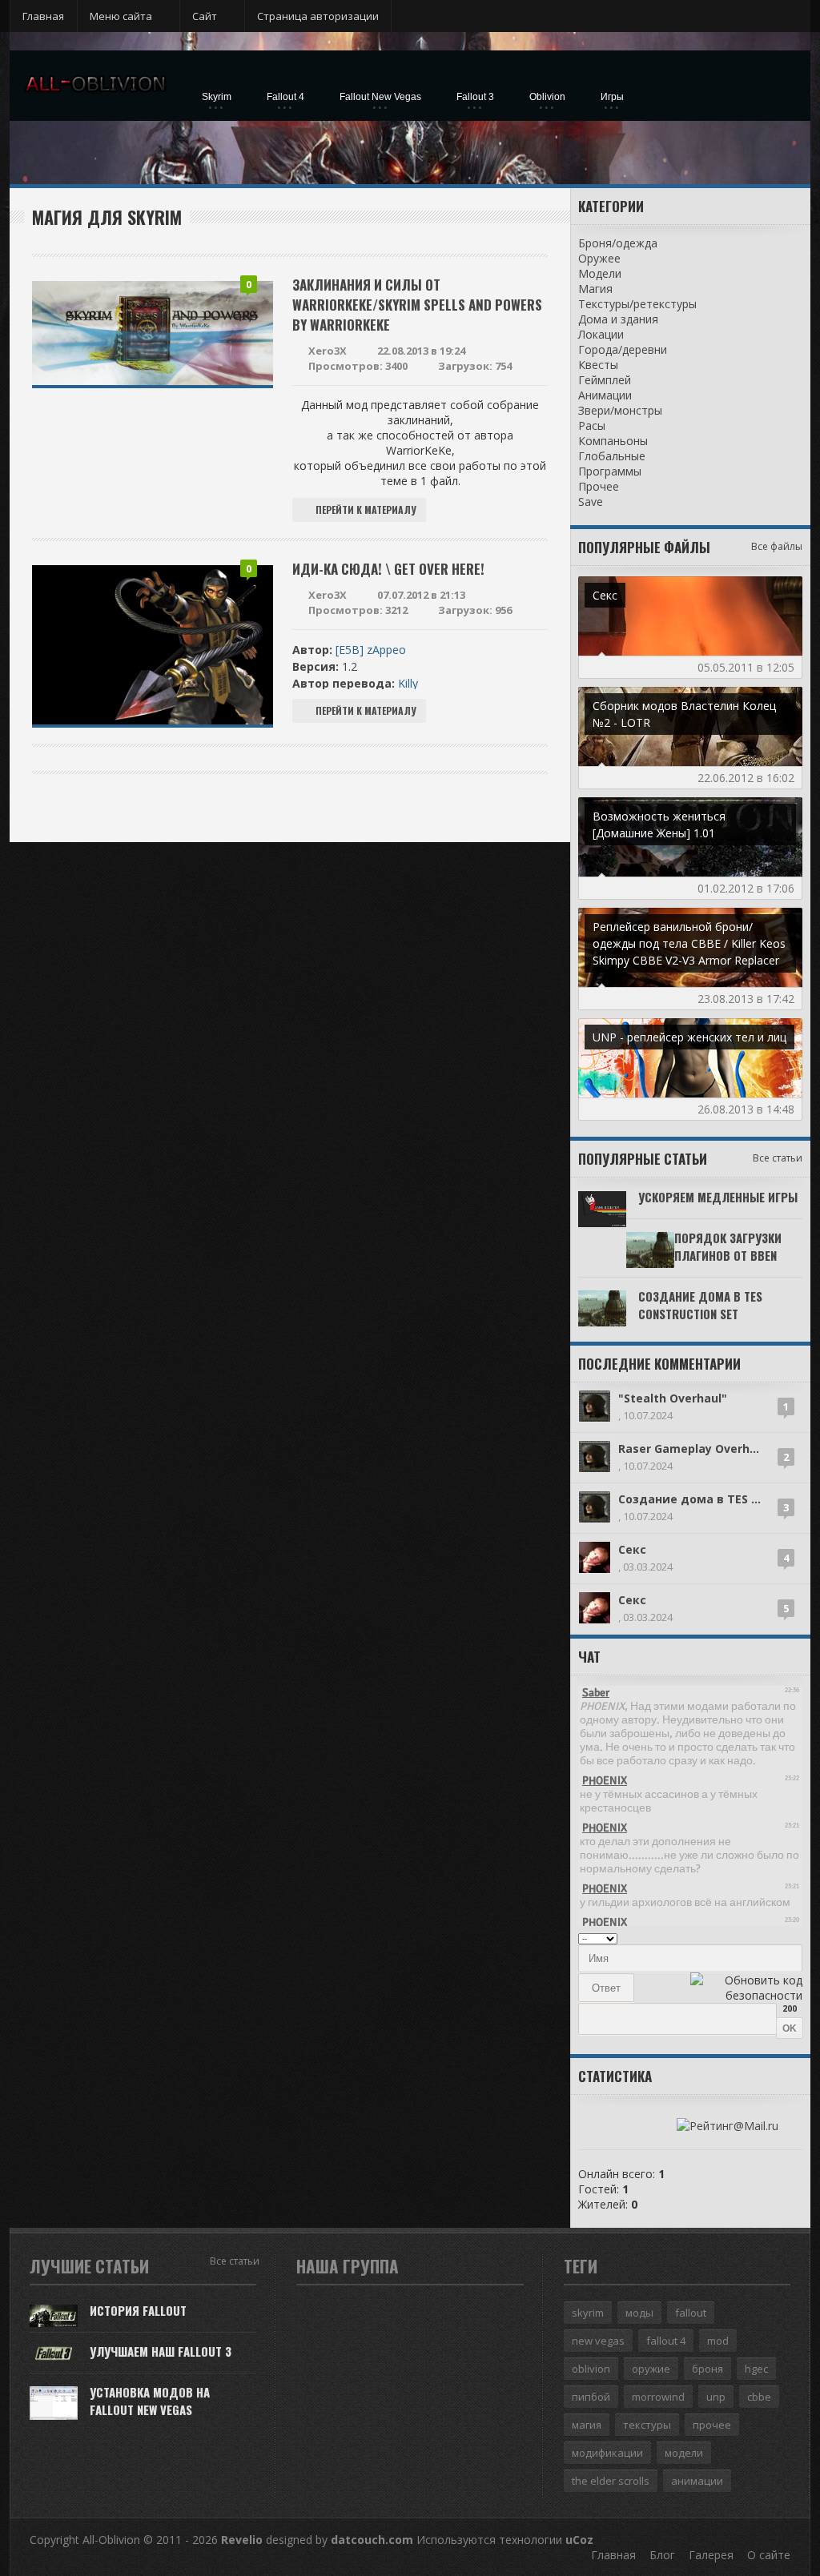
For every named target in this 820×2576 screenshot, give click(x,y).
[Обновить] (780, 1937)
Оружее (599, 258)
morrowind (658, 2397)
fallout (691, 2313)
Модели (600, 273)
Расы (592, 425)
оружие (651, 2369)
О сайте (769, 2555)
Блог (662, 2555)
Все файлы (777, 546)
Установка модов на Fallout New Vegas (150, 2401)
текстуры (647, 2425)
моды (639, 2313)
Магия (595, 289)
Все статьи (778, 1158)
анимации (697, 2481)
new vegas (598, 2341)
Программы (610, 471)
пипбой (591, 2397)
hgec (756, 2369)
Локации (601, 334)
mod (718, 2341)
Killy (408, 683)
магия (587, 2425)
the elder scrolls (611, 2481)
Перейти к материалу (366, 510)
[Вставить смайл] (797, 1937)
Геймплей (605, 380)
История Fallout (138, 2310)
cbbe (759, 2397)
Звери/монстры (620, 410)
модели (684, 2453)
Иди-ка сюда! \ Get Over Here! (388, 569)
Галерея (711, 2555)
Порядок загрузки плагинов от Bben (728, 1246)
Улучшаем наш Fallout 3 (161, 2351)
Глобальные (612, 456)
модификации (607, 2453)
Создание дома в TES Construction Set (700, 1305)
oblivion (591, 2369)
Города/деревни (623, 349)
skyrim (588, 2313)
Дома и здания (618, 319)
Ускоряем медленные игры (718, 1197)
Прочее (599, 486)
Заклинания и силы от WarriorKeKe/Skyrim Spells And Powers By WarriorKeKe (417, 305)
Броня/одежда (618, 243)
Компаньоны (613, 441)
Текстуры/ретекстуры (637, 304)
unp (716, 2397)
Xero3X (328, 351)
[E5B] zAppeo (371, 650)
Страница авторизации (318, 16)
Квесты (598, 365)
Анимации (605, 395)
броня (707, 2369)
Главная (43, 16)
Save (591, 502)
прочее (712, 2425)
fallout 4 (666, 2341)
